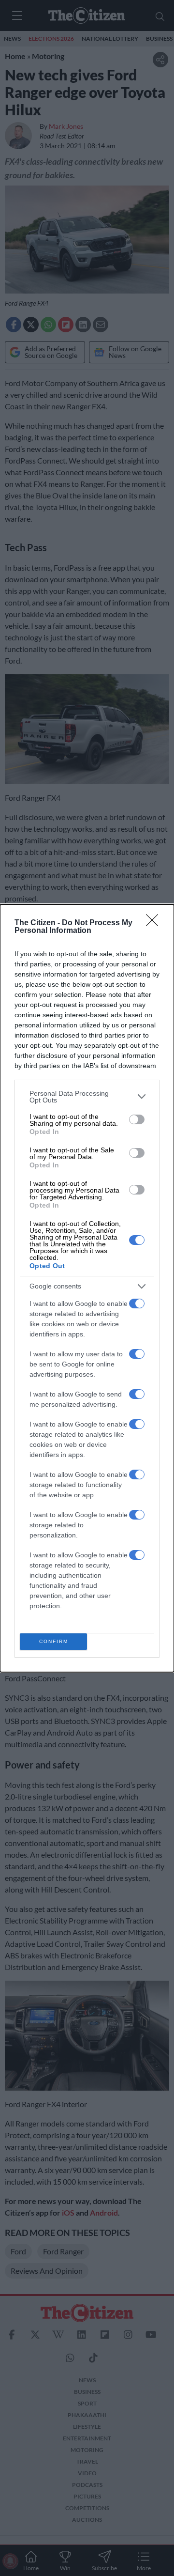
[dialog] (87, 1288)
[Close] (155, 923)
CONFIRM (54, 1641)
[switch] (137, 1119)
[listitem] (87, 1097)
